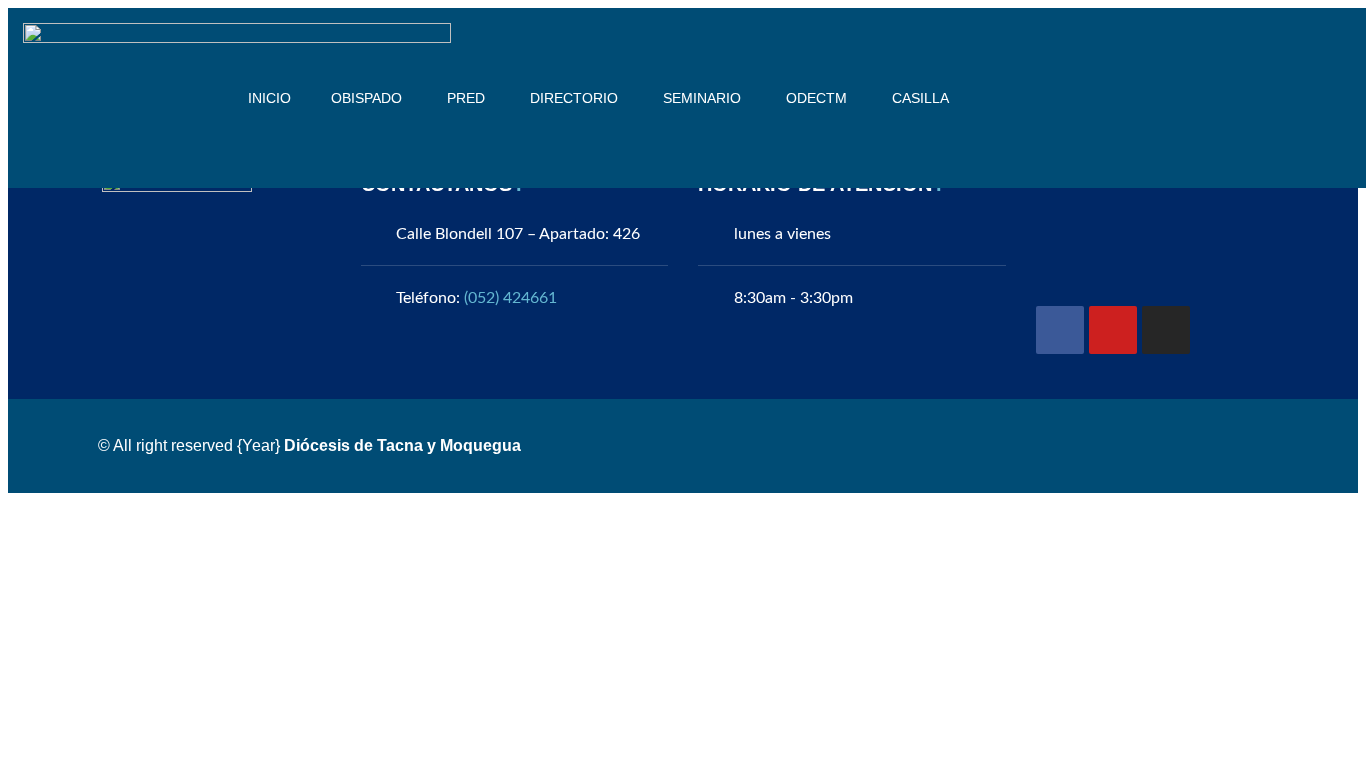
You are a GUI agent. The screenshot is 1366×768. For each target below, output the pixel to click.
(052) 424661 (510, 298)
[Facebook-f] (1060, 330)
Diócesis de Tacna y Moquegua (402, 445)
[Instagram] (1166, 330)
